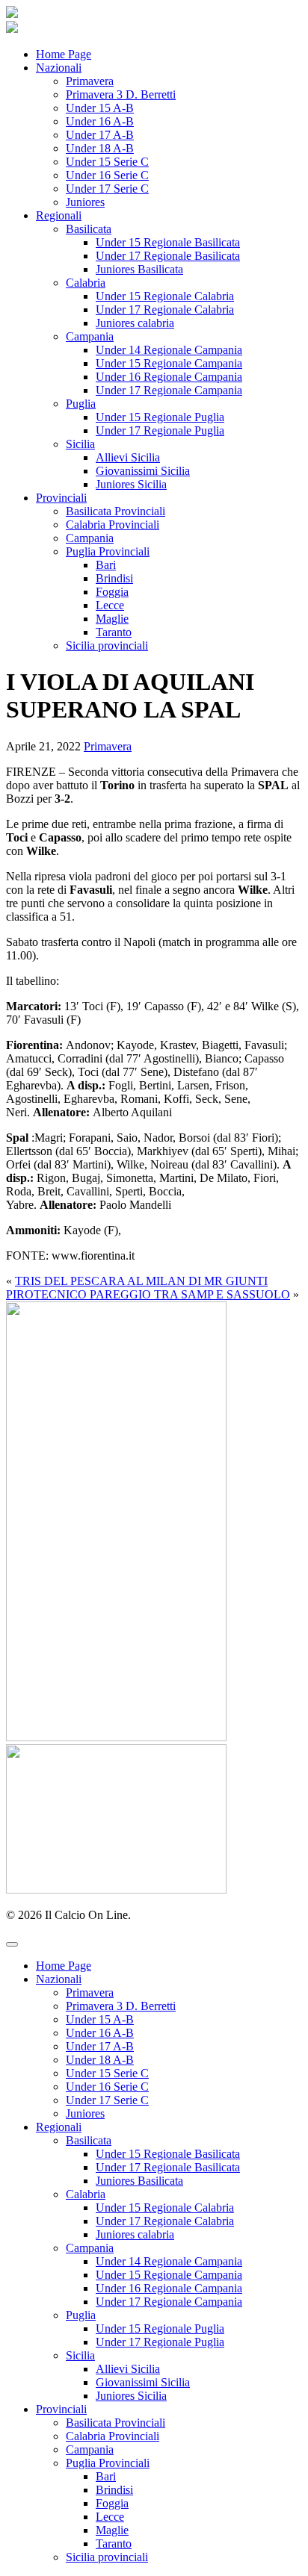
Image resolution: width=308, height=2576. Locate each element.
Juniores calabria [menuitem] (135, 2234)
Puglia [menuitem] (81, 2315)
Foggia (112, 592)
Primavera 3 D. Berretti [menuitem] (121, 2006)
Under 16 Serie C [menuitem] (107, 2087)
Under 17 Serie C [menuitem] (107, 2100)
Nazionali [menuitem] (59, 1979)
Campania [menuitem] (90, 2248)
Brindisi (114, 578)
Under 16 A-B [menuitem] (100, 2033)
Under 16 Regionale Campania (169, 377)
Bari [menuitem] (106, 2476)
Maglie (112, 619)
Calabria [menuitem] (86, 2194)
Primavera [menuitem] (90, 1992)
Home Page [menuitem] (64, 1966)
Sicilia (80, 444)
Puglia (81, 404)
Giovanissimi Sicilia (143, 471)
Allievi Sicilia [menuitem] (128, 2369)
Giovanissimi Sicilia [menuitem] (143, 2382)
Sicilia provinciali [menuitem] (107, 2557)
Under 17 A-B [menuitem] (100, 2046)
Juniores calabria (135, 323)
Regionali (59, 215)
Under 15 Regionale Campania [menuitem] (169, 2275)
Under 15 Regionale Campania (169, 363)
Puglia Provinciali (108, 551)
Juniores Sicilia (131, 484)
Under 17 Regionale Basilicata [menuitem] (168, 2167)
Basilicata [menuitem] (89, 2140)
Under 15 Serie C (107, 162)
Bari (106, 565)
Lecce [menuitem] (110, 2517)
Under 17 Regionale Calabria (165, 309)
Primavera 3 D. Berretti (121, 94)
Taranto (114, 632)
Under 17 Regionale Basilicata (168, 256)
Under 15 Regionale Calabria (165, 296)
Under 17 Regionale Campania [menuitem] (169, 2302)
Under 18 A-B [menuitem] (100, 2060)
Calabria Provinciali (113, 525)
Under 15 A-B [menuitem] (100, 2019)
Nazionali (59, 68)
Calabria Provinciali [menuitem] (113, 2436)
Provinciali (61, 498)
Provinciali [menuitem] (61, 2409)
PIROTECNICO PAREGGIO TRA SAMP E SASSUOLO (148, 1294)
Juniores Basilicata (139, 269)
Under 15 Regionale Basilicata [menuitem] (168, 2154)
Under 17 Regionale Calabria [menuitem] (165, 2221)
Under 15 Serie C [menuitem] (107, 2073)
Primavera (90, 81)
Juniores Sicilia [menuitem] (131, 2396)
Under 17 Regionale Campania (169, 390)
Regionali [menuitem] (59, 2127)
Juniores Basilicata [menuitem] (139, 2181)
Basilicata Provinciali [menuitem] (115, 2423)
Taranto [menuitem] (114, 2544)
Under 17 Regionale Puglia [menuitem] (160, 2342)
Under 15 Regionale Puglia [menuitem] (160, 2328)
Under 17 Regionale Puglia (160, 430)
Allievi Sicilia (128, 457)
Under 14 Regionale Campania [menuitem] (169, 2261)
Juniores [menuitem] (85, 2113)
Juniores (85, 202)
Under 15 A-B (100, 108)
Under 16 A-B (100, 121)
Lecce (110, 605)
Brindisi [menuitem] (114, 2490)
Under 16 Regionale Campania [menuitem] (169, 2288)
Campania (90, 336)
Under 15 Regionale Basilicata (168, 242)
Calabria (86, 283)
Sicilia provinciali (107, 645)
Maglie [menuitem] (112, 2530)
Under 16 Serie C (107, 175)
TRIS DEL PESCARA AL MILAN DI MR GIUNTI (141, 1281)
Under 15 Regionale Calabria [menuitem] (165, 2208)
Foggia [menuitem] (112, 2503)
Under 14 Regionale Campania (169, 350)
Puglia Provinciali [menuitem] (108, 2463)
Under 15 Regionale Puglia (160, 417)
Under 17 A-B (100, 135)
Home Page (64, 54)
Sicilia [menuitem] (80, 2355)
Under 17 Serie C (107, 189)
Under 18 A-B (100, 148)
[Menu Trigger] (12, 1944)
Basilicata (89, 229)
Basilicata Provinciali (115, 511)
